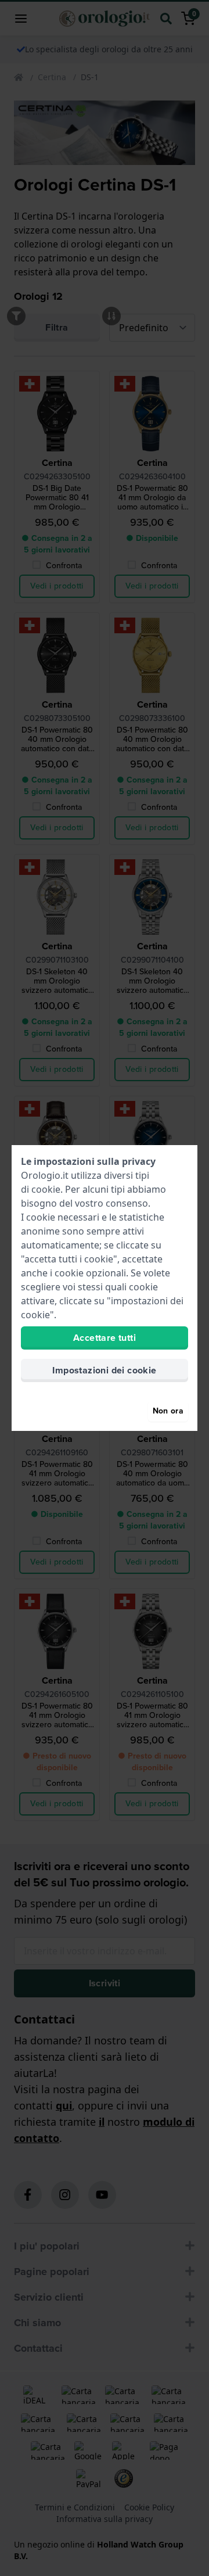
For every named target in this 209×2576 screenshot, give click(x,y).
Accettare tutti (105, 1338)
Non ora (168, 1411)
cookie (46, 1189)
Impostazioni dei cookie (104, 1370)
